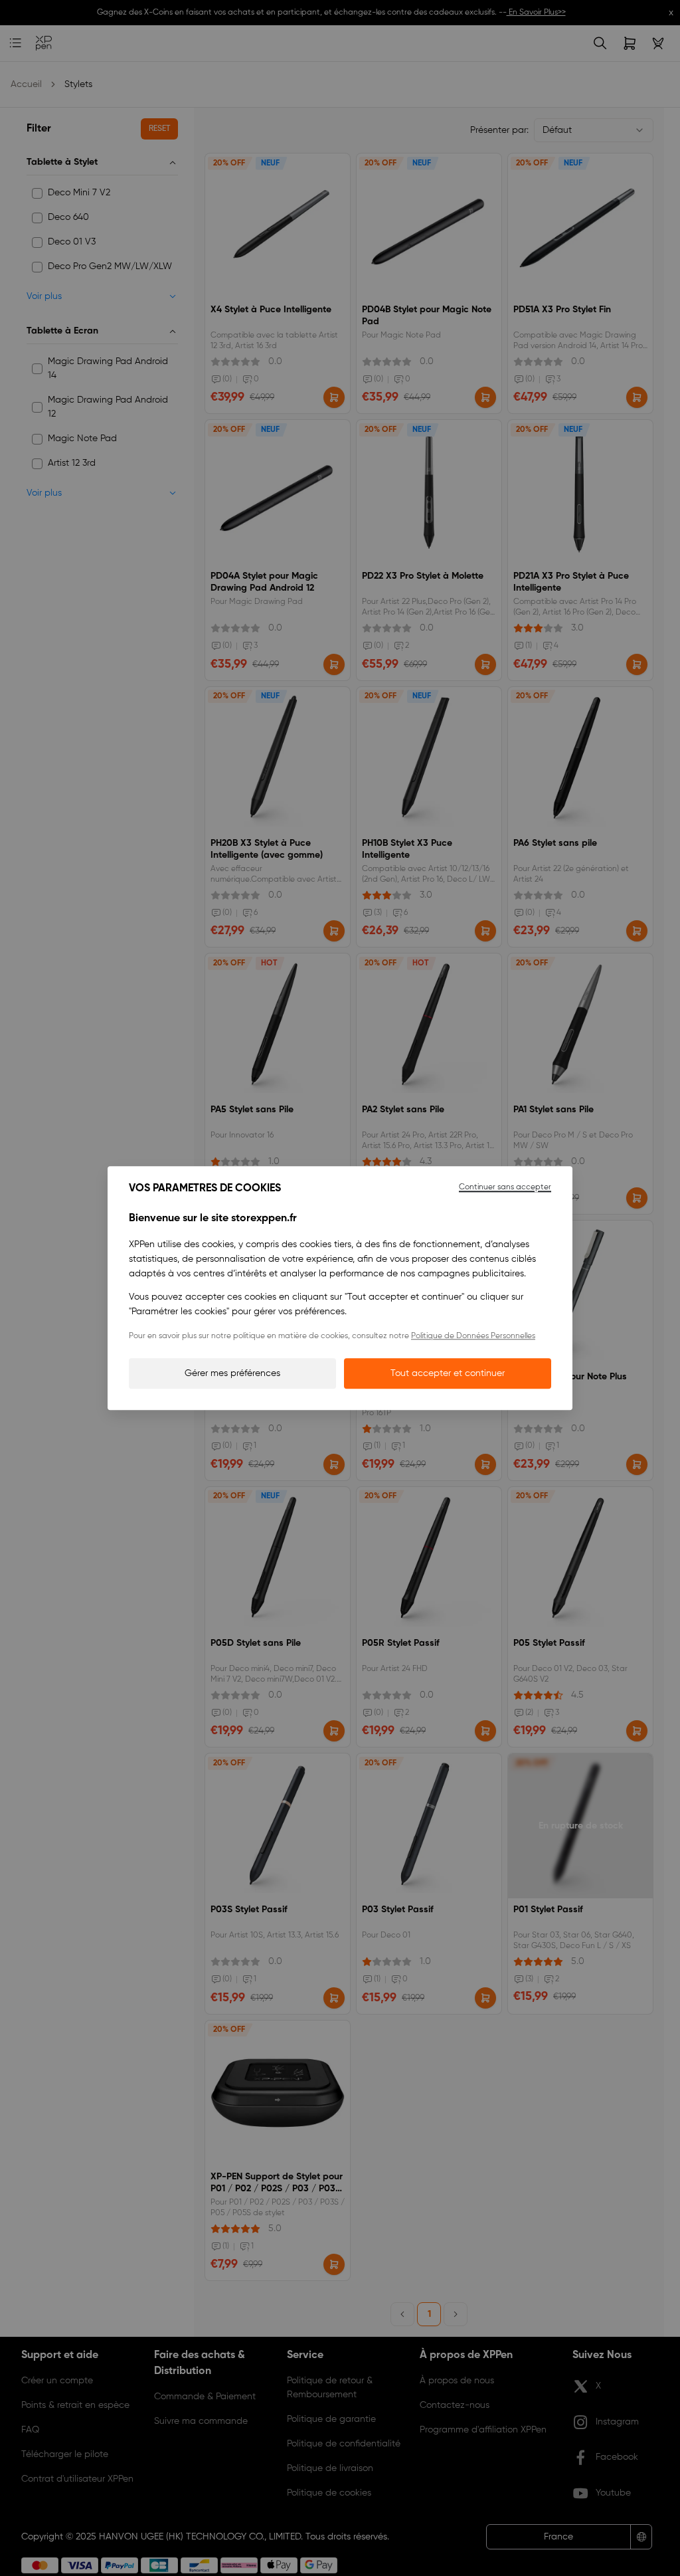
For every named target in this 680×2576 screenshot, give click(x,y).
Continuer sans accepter (505, 1187)
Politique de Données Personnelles (473, 1336)
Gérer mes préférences (232, 1373)
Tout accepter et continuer (448, 1373)
